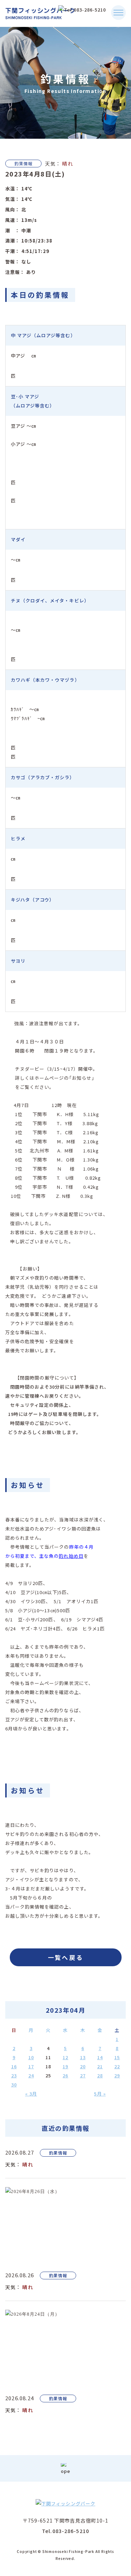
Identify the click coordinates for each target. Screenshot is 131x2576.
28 (100, 2075)
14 (100, 2057)
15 (117, 2057)
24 (31, 2075)
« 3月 (31, 2094)
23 (14, 2075)
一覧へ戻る (66, 1957)
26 (65, 2075)
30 (14, 2085)
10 (31, 2057)
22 (117, 2066)
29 (117, 2075)
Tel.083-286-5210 (65, 2531)
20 (83, 2066)
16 (14, 2066)
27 (83, 2075)
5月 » (100, 2094)
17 (31, 2066)
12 (65, 2057)
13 (83, 2057)
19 (65, 2066)
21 (100, 2066)
